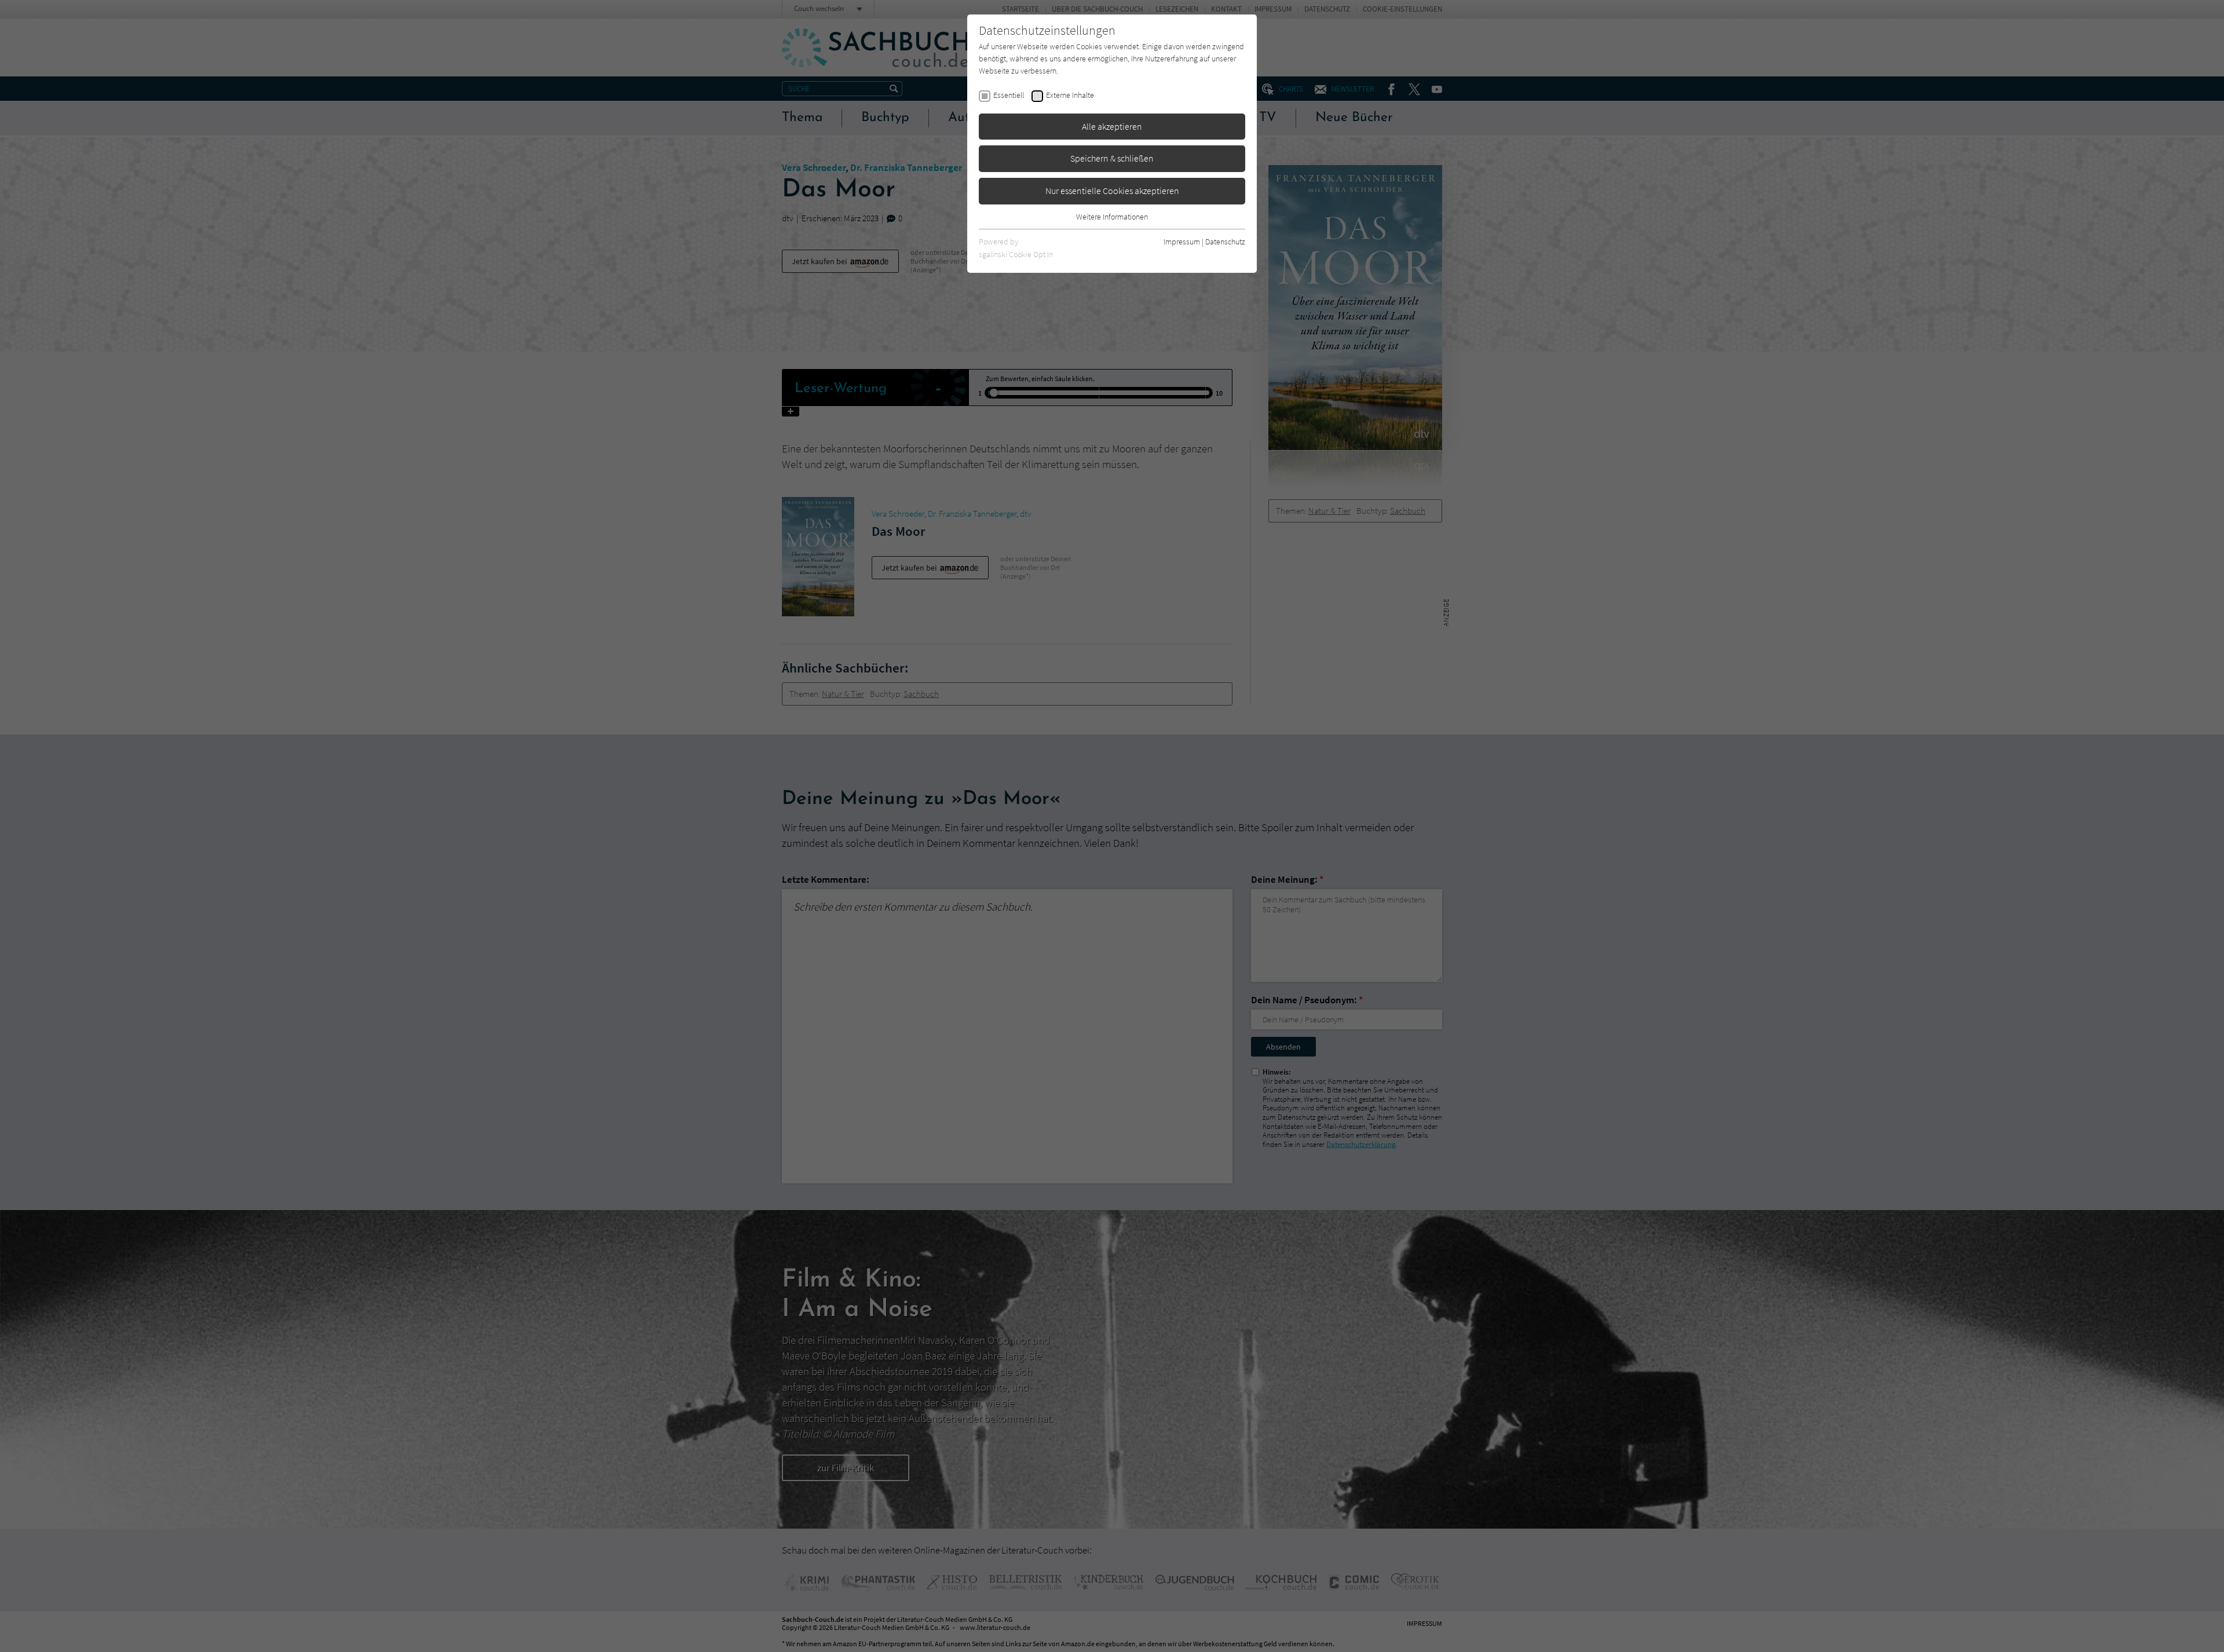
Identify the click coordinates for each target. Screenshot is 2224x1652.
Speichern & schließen (1112, 158)
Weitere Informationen (1112, 217)
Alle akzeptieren (1112, 126)
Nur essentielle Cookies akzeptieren (1112, 191)
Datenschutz (1225, 242)
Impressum (1182, 242)
